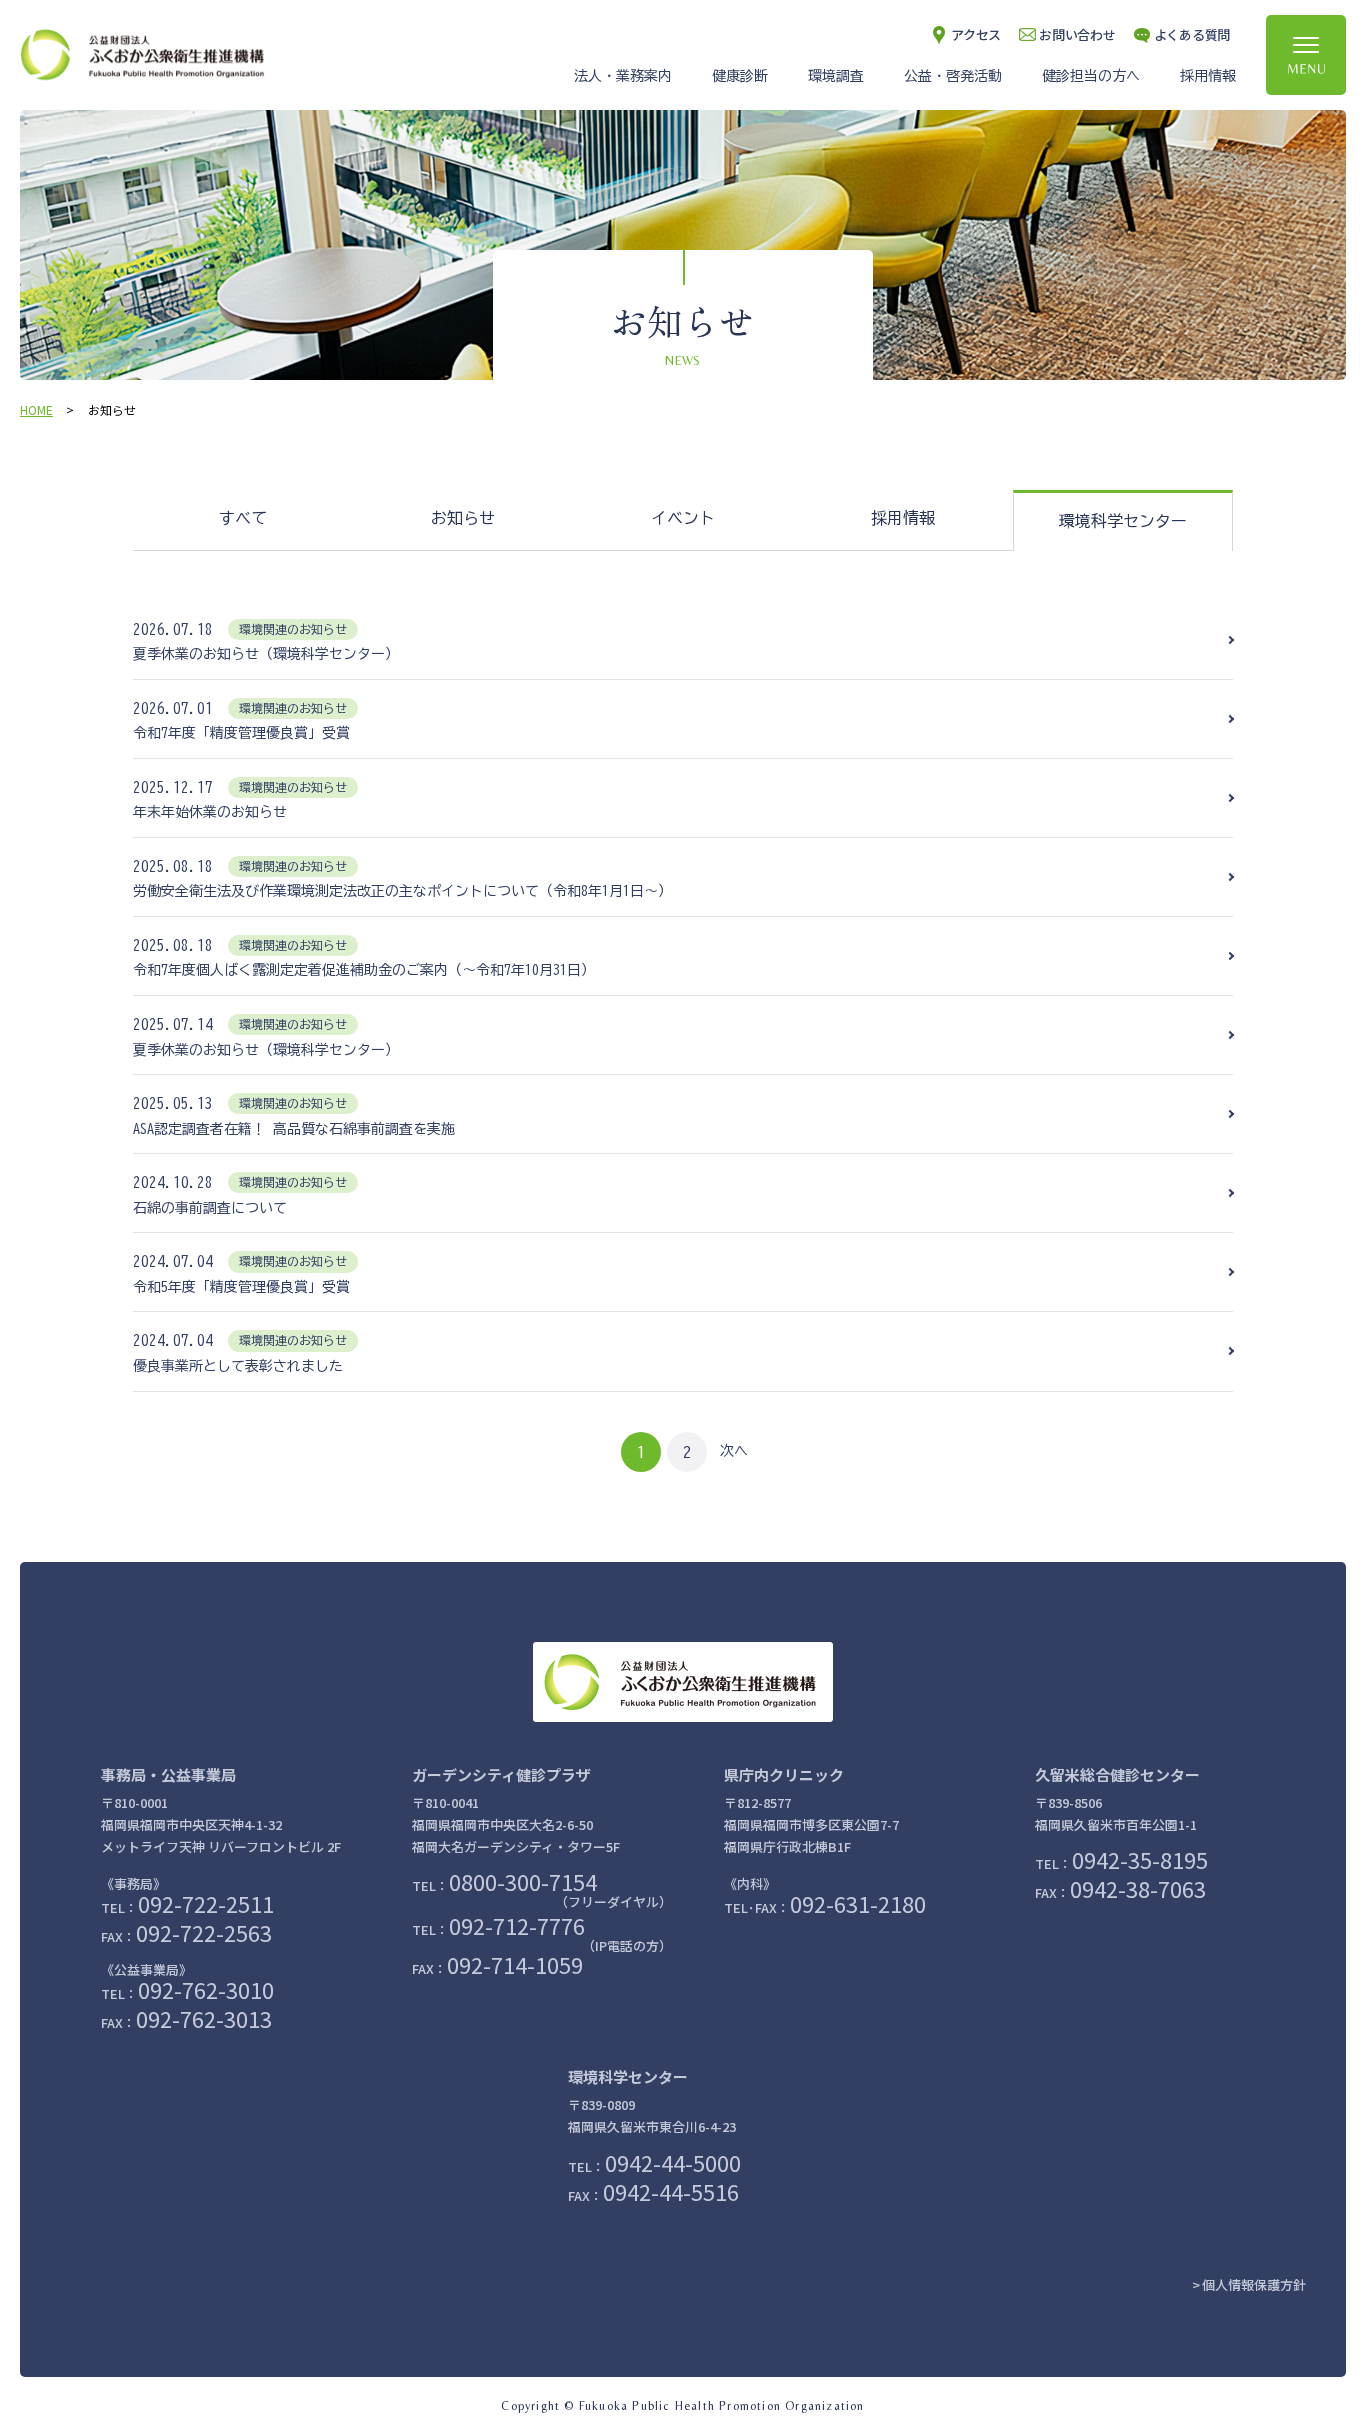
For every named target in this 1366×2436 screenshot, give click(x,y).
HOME (36, 409)
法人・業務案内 (623, 76)
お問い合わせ (1077, 34)
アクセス (976, 34)
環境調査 (836, 76)
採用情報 (1208, 76)
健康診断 (740, 76)
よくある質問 (1192, 34)
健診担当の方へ (1091, 76)
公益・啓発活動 (953, 76)
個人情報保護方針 (1254, 2284)
